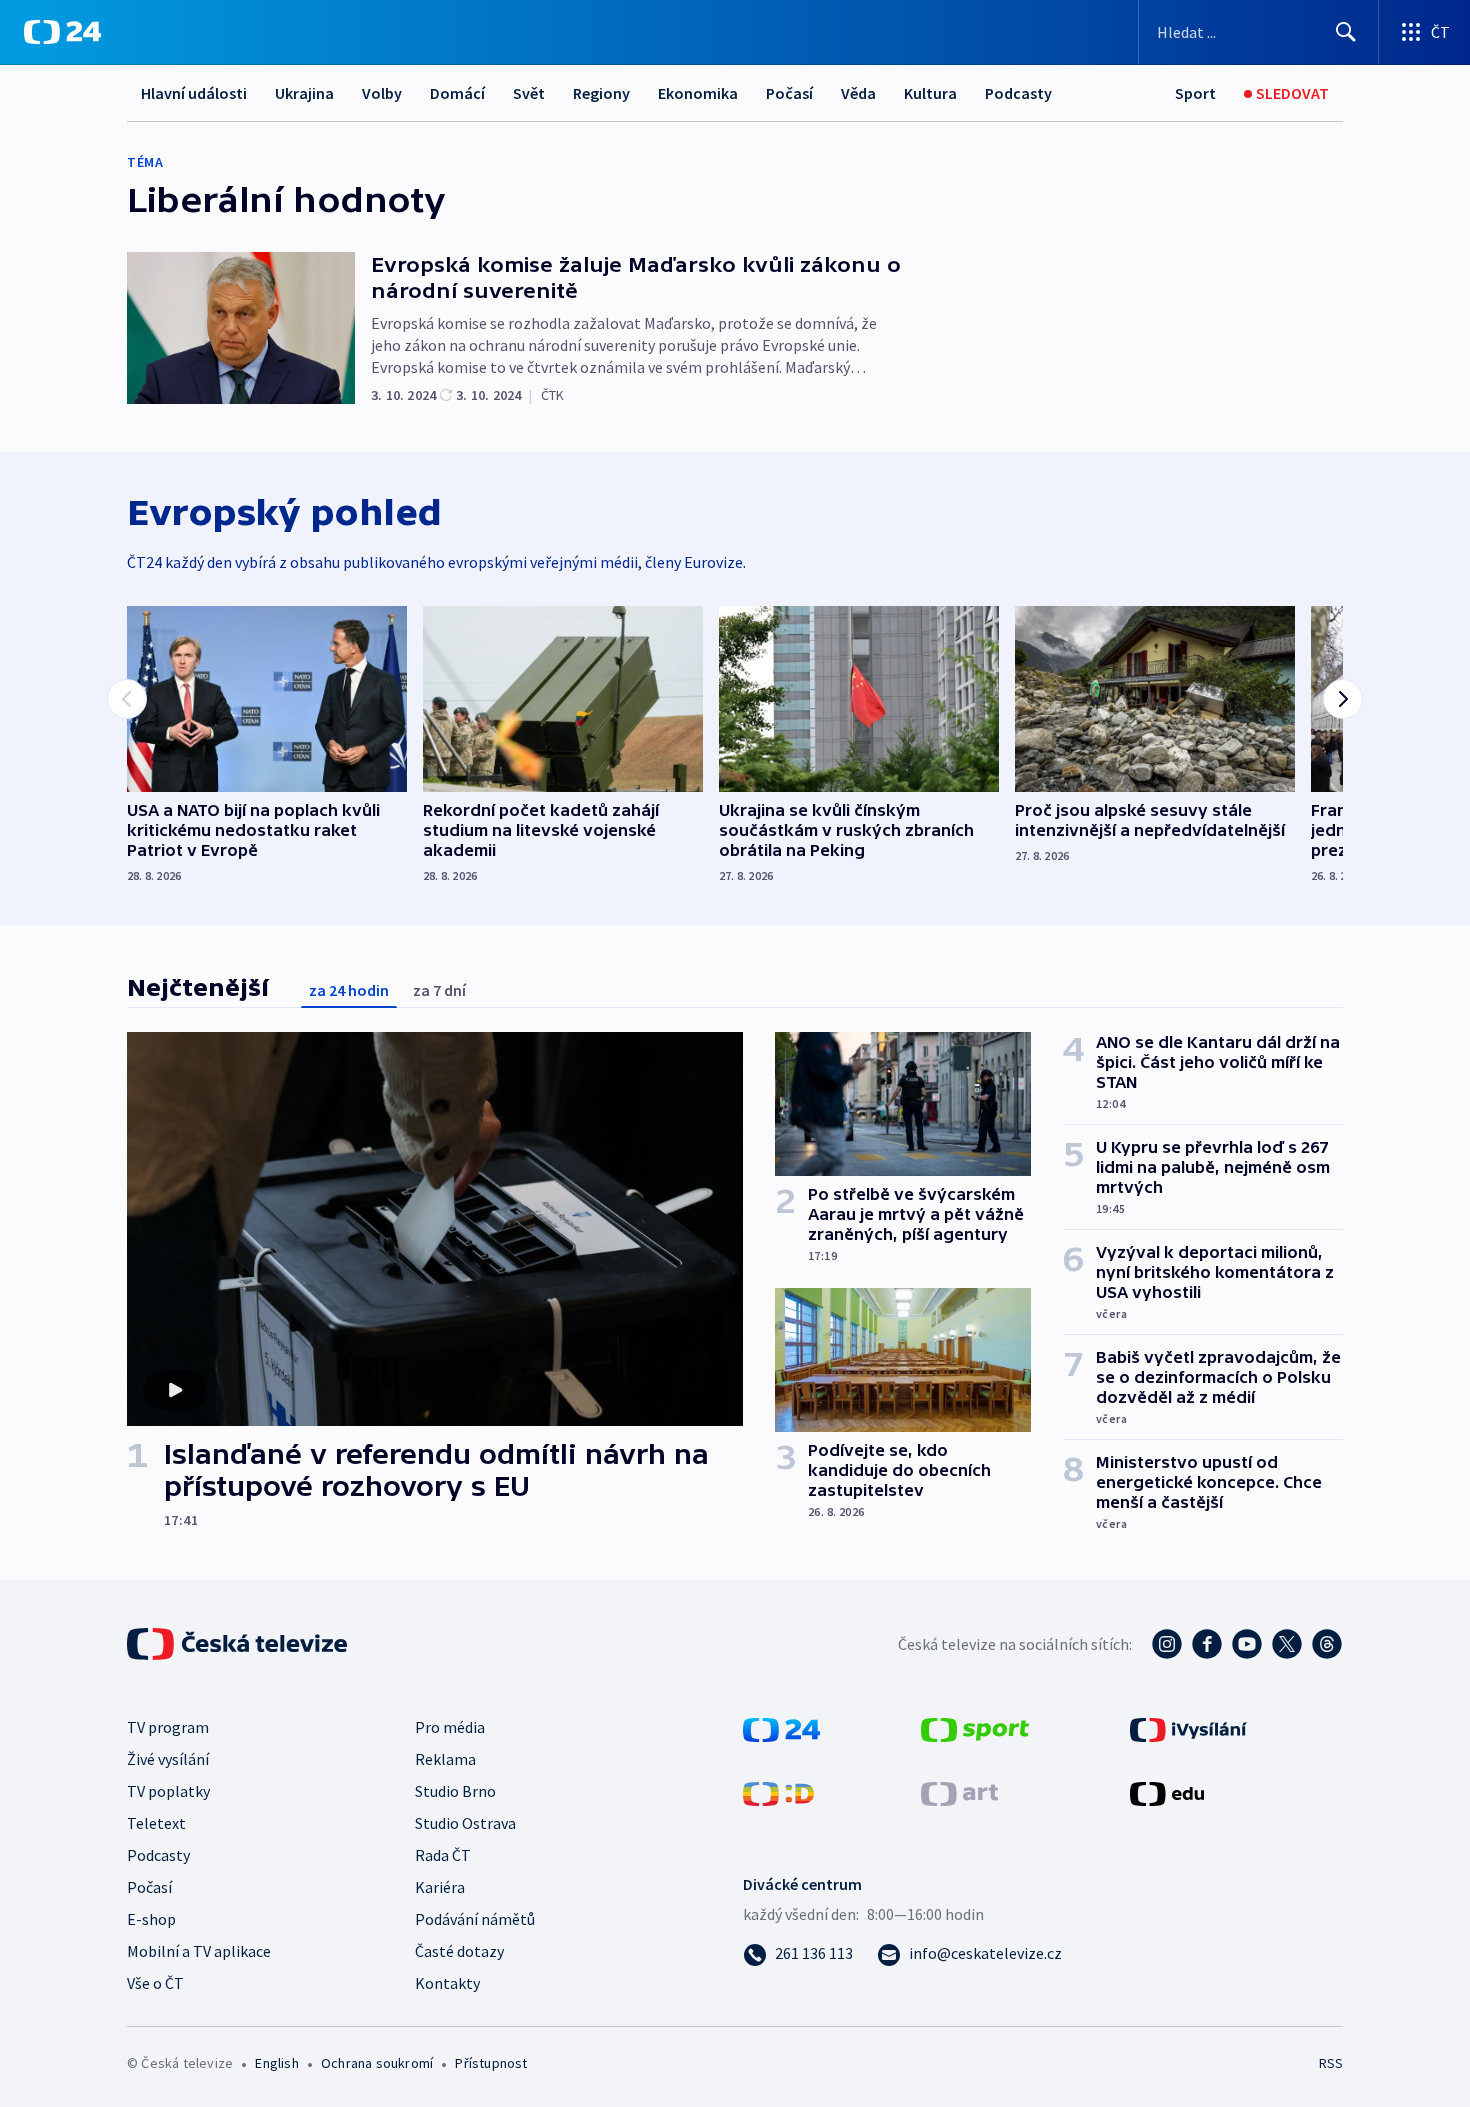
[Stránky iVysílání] (1188, 1728)
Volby (382, 93)
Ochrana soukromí (377, 2063)
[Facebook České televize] (1207, 1644)
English (276, 2063)
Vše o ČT (155, 1983)
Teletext (156, 1823)
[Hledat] (1346, 32)
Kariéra (440, 1887)
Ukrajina (304, 93)
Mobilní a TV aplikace (199, 1951)
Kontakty (447, 1983)
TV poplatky (168, 1791)
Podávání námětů (475, 1919)
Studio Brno (455, 1791)
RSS (1331, 2063)
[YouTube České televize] (1247, 1644)
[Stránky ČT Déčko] (778, 1792)
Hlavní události (194, 93)
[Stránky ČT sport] (975, 1728)
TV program (168, 1727)
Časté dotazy (459, 1951)
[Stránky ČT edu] (1167, 1792)
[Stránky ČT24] (781, 1728)
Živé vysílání (168, 1759)
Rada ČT (443, 1855)
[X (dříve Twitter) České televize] (1287, 1644)
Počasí (789, 93)
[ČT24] (62, 32)
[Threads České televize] (1327, 1644)
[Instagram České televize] (1167, 1644)
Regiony (601, 93)
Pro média (450, 1727)
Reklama (445, 1759)
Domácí (457, 93)
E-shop (151, 1919)
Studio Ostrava (465, 1823)
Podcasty (1018, 93)
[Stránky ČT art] (959, 1792)
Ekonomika (698, 93)
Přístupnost (491, 2063)
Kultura (930, 93)
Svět (529, 93)
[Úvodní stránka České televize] (239, 1644)
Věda (858, 93)
